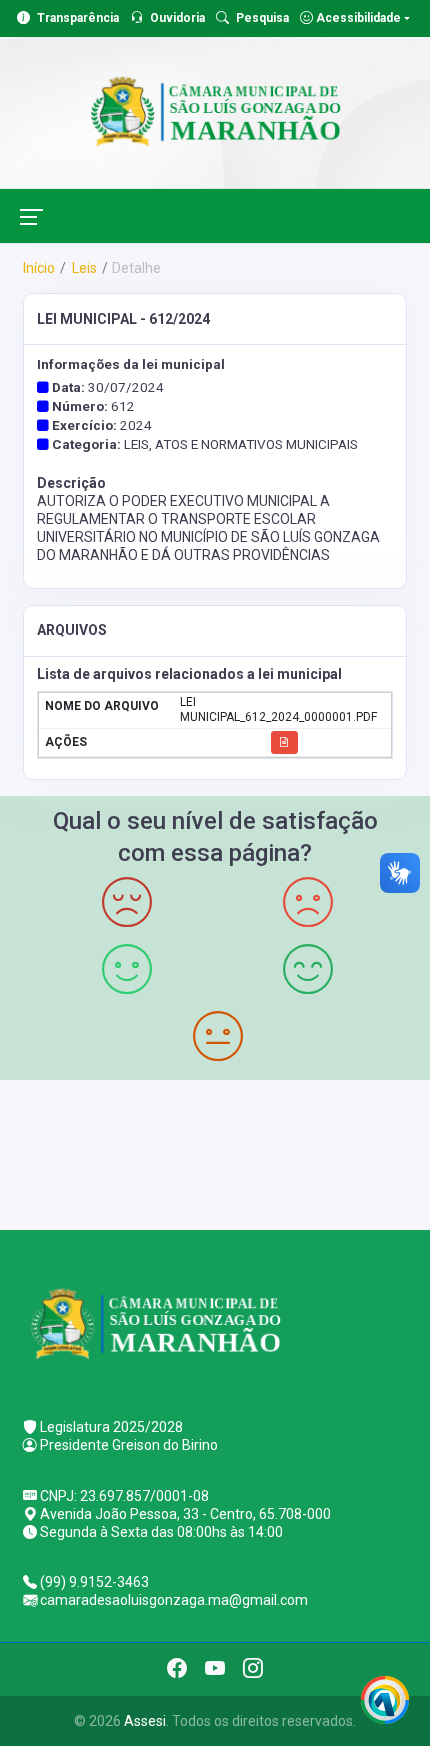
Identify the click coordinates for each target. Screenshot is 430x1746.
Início (39, 268)
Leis (83, 268)
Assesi (145, 1721)
